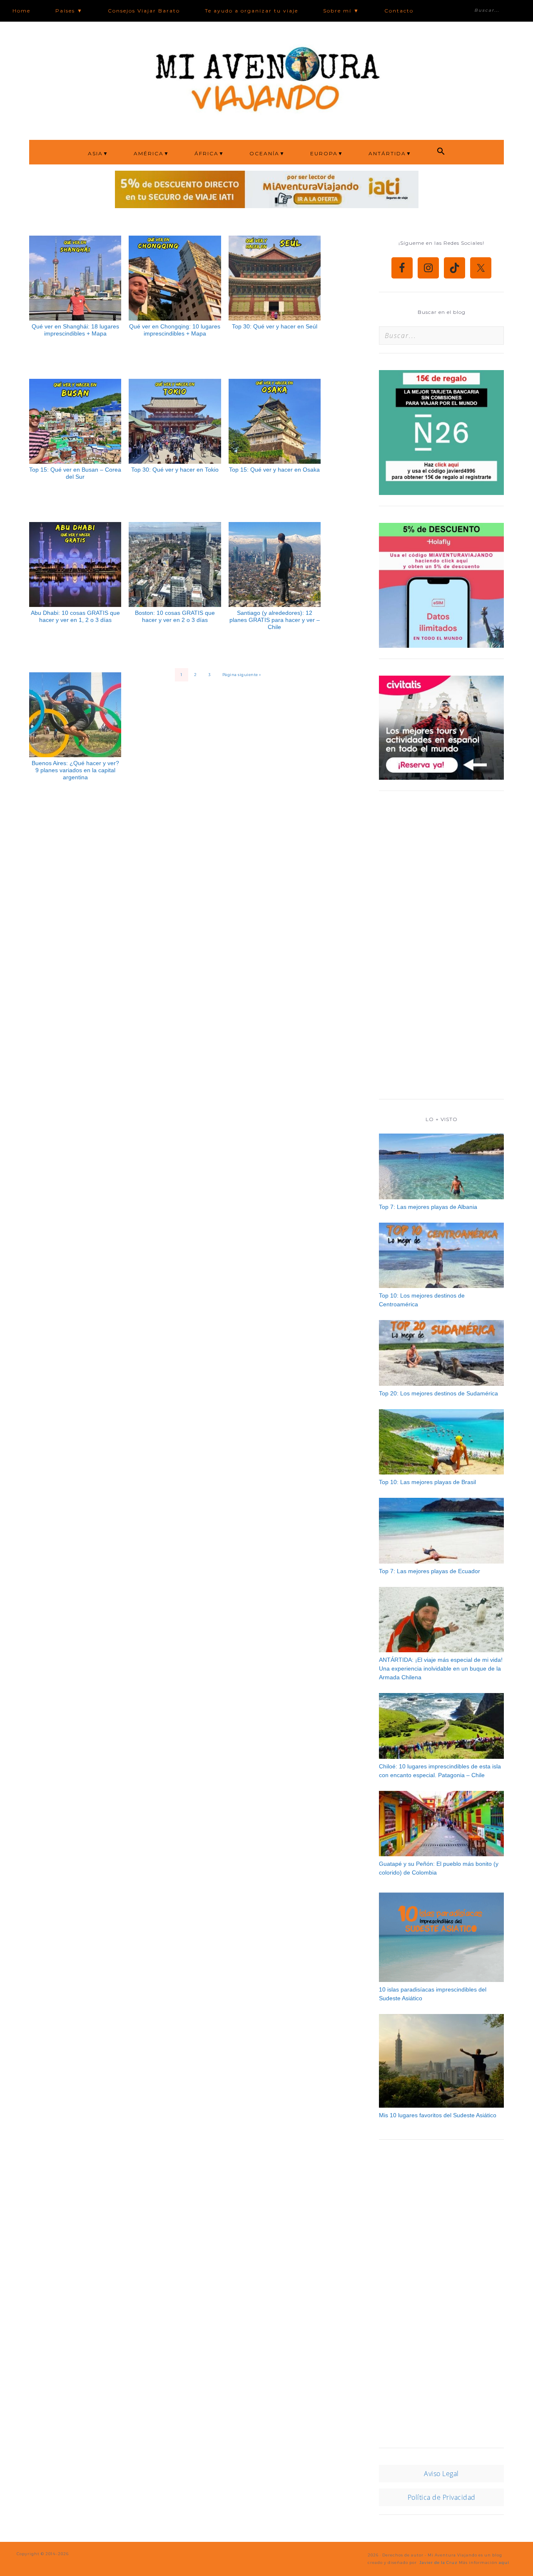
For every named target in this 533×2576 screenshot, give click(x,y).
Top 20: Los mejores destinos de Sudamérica (438, 1393)
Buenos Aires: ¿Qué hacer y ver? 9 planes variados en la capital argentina (75, 770)
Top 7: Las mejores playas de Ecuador (430, 1571)
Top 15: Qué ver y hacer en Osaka (274, 470)
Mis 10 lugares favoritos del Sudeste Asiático (438, 2115)
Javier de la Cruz (438, 2562)
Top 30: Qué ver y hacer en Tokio (175, 470)
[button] (441, 152)
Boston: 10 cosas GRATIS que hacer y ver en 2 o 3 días (175, 616)
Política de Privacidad (442, 2497)
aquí (504, 2562)
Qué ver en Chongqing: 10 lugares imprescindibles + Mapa (175, 330)
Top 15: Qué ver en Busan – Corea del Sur (75, 473)
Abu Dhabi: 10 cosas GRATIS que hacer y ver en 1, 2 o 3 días (75, 616)
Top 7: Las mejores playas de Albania (428, 1207)
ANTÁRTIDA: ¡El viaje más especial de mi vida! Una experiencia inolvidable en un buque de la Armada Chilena (441, 1668)
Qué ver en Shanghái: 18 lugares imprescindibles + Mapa (75, 330)
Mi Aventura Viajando (266, 78)
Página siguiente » (242, 675)
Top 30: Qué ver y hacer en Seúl (275, 326)
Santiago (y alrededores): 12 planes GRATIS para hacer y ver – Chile (275, 620)
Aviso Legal (441, 2474)
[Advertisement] (441, 949)
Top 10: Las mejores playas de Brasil (427, 1482)
